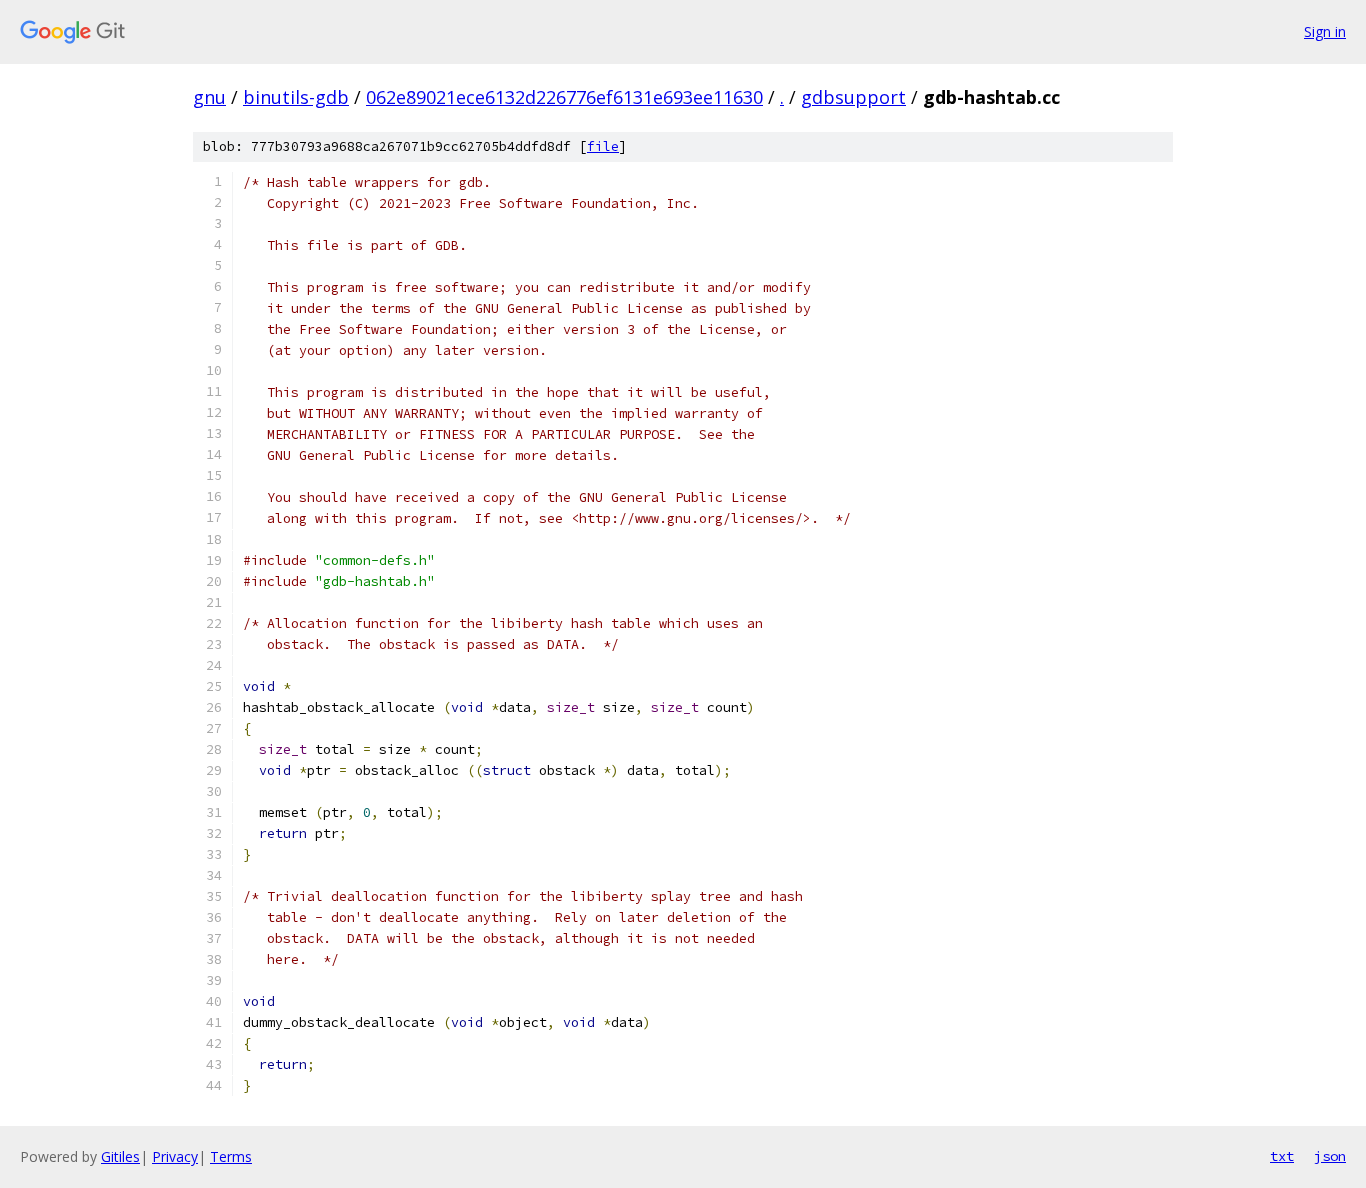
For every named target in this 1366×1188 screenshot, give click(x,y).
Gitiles (120, 1156)
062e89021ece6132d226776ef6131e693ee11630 (564, 97)
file (603, 146)
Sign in (1325, 31)
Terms (231, 1156)
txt (1282, 1156)
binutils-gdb (296, 97)
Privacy (175, 1156)
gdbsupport (853, 97)
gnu (209, 97)
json (1330, 1156)
